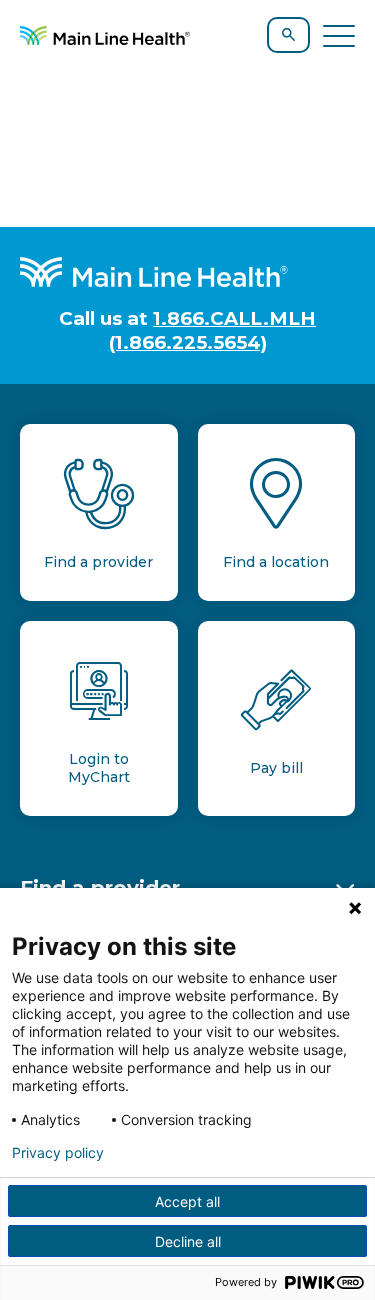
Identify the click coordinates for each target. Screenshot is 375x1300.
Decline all (188, 1241)
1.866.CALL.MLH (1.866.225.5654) (213, 330)
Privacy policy (58, 1153)
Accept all (187, 1201)
